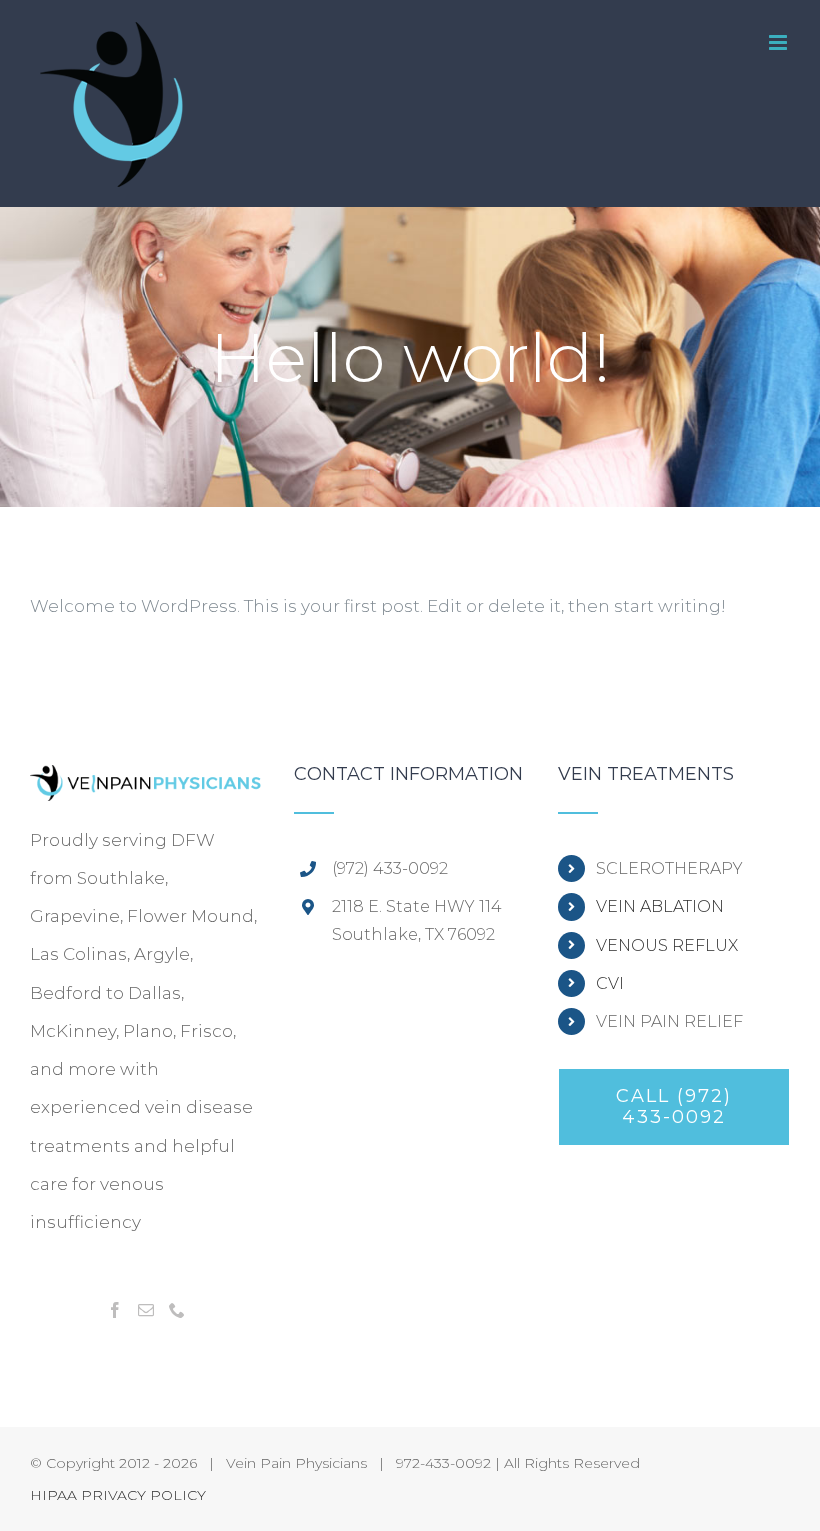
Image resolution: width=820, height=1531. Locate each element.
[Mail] (146, 1310)
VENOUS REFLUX (667, 945)
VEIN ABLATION (660, 906)
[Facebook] (115, 1310)
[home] (146, 784)
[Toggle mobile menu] (779, 42)
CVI (610, 983)
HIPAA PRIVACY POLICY (118, 1495)
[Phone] (177, 1310)
